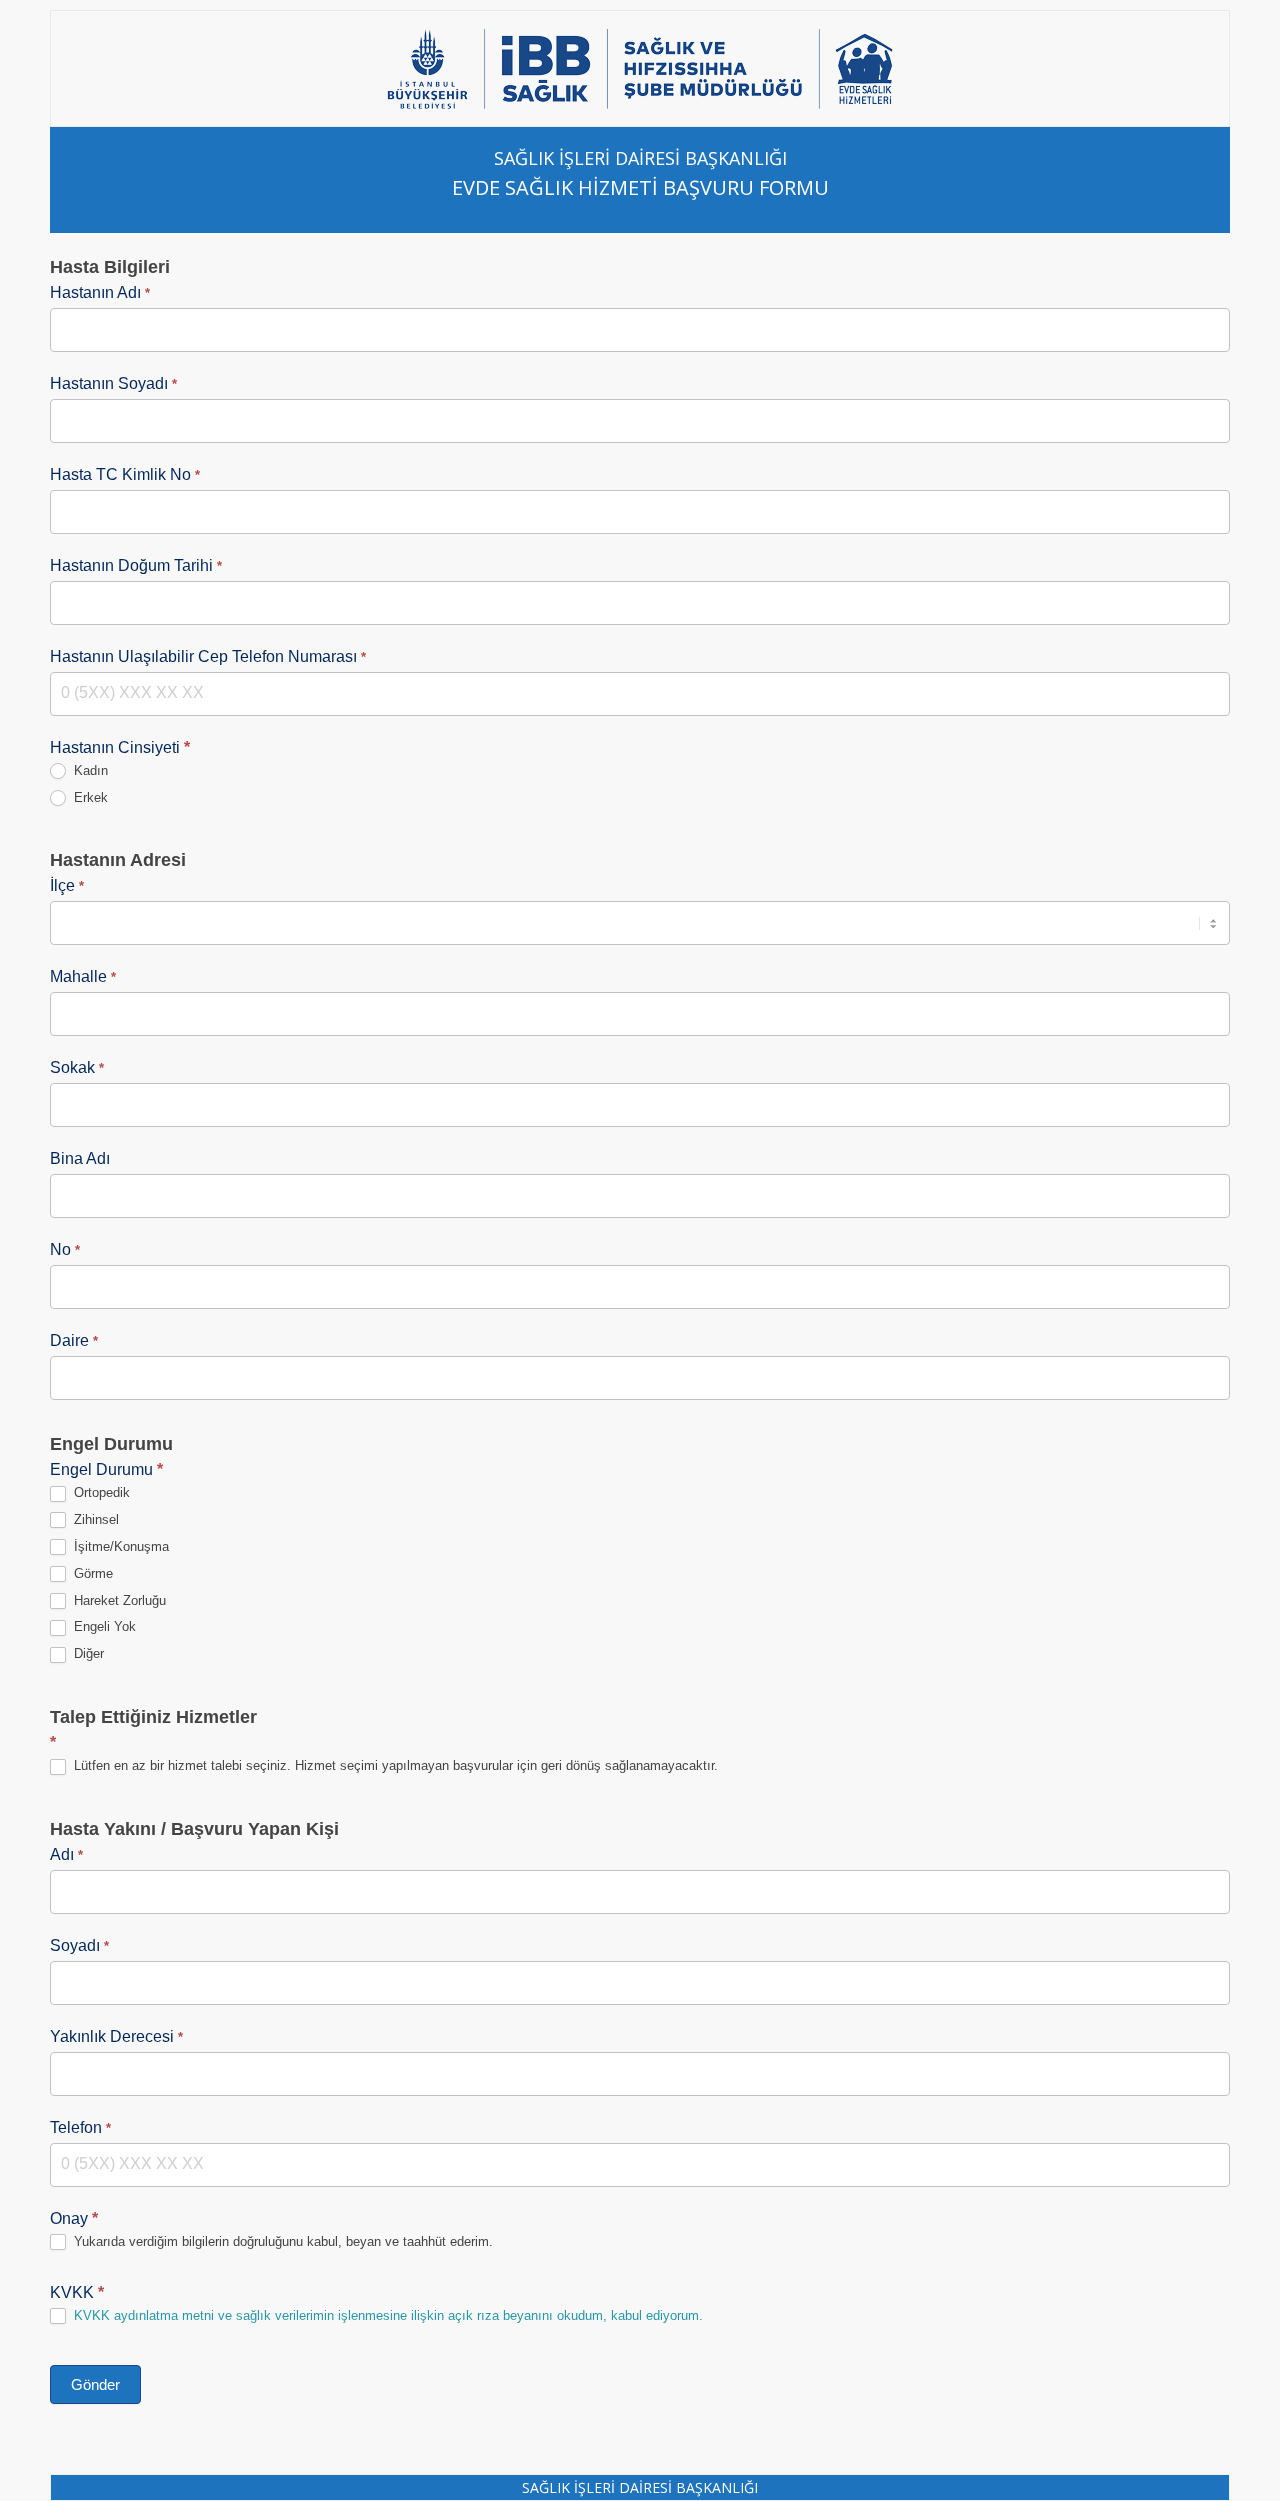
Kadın (89, 770)
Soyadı (79, 1945)
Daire (74, 1340)
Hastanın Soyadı (113, 383)
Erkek (89, 797)
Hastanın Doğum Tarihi (136, 565)
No (65, 1249)
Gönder (95, 2384)
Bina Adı (80, 1158)
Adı (66, 1854)
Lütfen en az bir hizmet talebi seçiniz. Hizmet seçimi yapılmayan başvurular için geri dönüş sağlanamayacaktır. (394, 1765)
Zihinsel (94, 1519)
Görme (91, 1573)
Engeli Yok (103, 1626)
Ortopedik (100, 1492)
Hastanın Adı (100, 292)
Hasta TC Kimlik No (125, 474)
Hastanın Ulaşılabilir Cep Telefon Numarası (208, 656)
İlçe (67, 885)
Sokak (77, 1067)
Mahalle (83, 976)
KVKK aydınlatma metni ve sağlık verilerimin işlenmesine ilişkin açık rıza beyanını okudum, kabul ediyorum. (388, 2315)
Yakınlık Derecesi (116, 2036)
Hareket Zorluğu (118, 1600)
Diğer (87, 1653)
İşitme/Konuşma (119, 1546)
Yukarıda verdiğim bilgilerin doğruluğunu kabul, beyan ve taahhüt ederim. (281, 2241)
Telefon (80, 2127)
